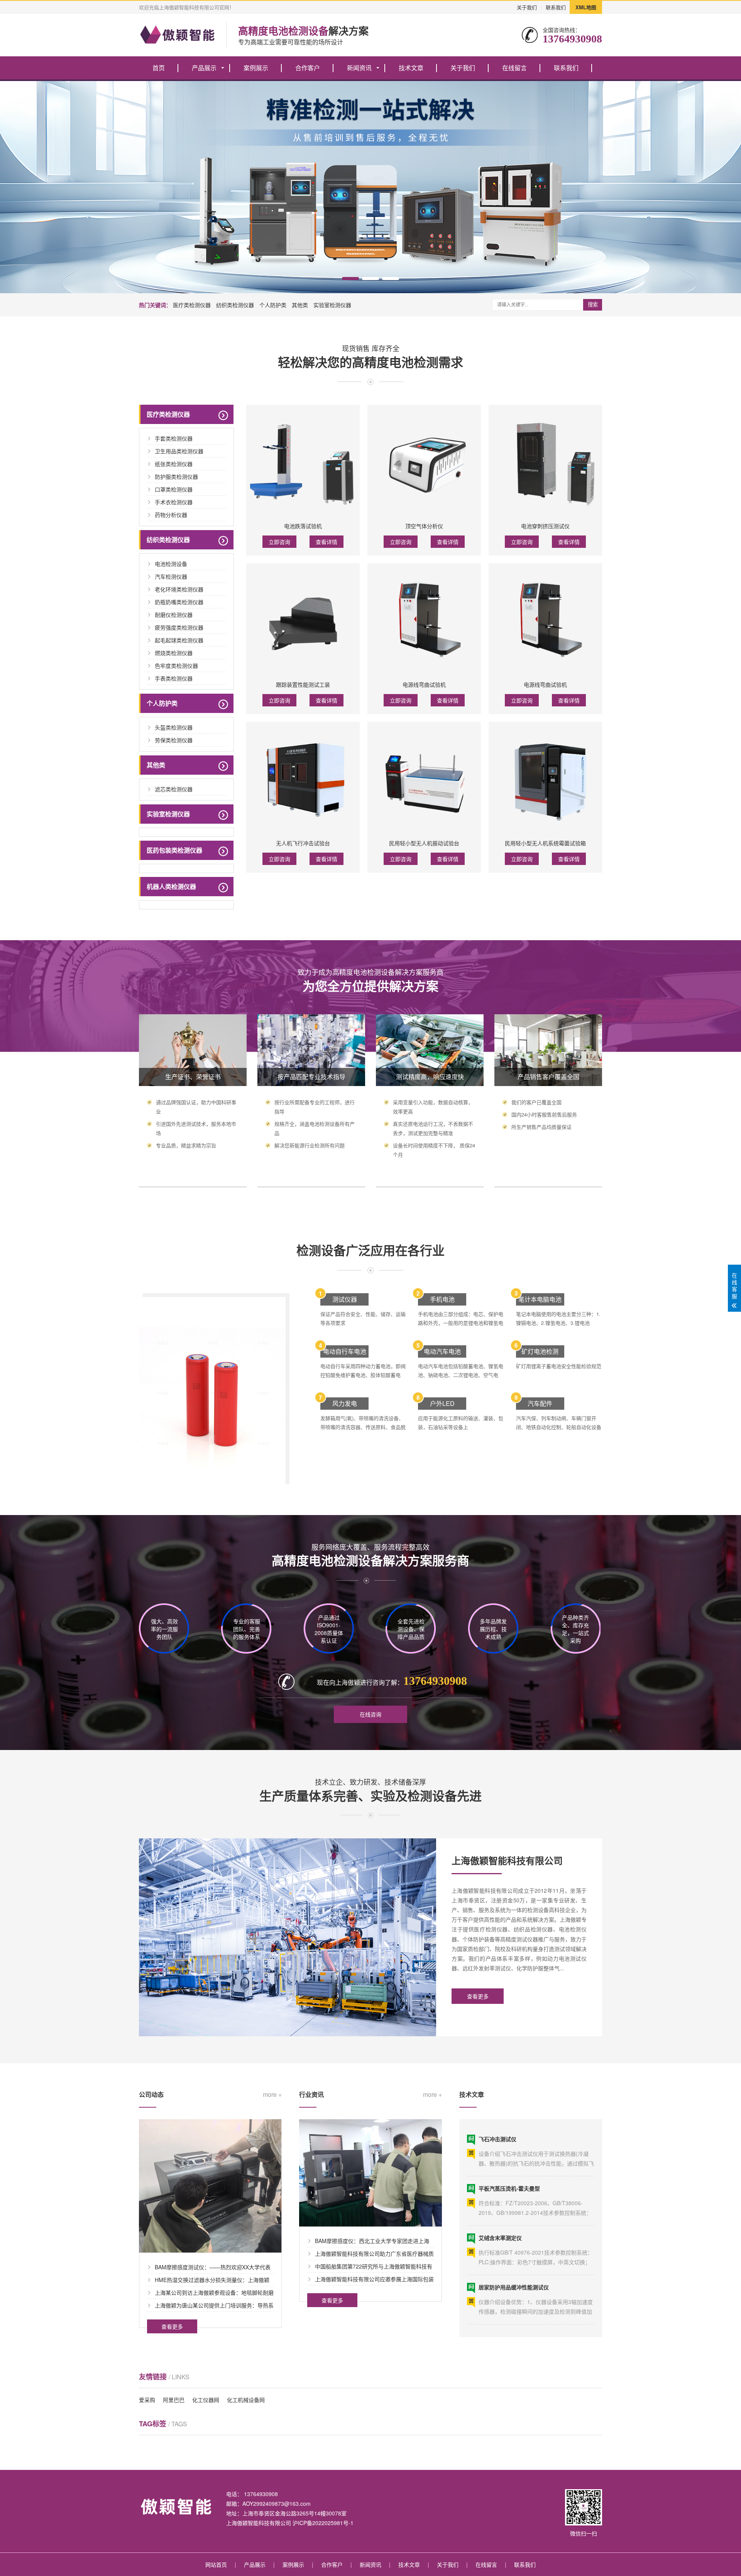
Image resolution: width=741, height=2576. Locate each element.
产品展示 (204, 68)
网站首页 (216, 2564)
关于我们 (527, 7)
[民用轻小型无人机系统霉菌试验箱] (545, 779)
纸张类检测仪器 (174, 464)
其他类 (300, 305)
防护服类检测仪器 (176, 476)
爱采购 (147, 2400)
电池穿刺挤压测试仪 (545, 526)
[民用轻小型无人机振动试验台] (424, 779)
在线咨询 (370, 1714)
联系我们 (556, 7)
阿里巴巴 (174, 2400)
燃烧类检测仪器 (174, 653)
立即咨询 (279, 542)
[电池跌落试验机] (303, 461)
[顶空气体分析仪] (424, 461)
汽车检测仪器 (171, 576)
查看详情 (327, 542)
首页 (159, 68)
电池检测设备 (171, 564)
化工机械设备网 (246, 2400)
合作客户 (308, 68)
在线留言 (514, 68)
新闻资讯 (359, 68)
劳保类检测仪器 (174, 740)
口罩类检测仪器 (174, 489)
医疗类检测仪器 (192, 305)
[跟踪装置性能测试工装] (303, 620)
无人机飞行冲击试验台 (303, 843)
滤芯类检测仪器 (174, 789)
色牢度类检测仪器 (176, 666)
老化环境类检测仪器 (179, 589)
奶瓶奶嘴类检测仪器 (179, 602)
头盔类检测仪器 (174, 727)
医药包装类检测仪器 (174, 850)
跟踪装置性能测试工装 (303, 684)
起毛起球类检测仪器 (179, 640)
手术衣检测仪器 (174, 502)
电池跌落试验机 (303, 526)
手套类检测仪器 (174, 438)
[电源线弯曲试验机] (424, 620)
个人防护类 (273, 305)
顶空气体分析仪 (424, 526)
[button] (350, 279)
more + (272, 2095)
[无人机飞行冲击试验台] (303, 779)
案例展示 (256, 68)
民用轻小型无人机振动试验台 (424, 843)
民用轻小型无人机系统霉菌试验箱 (545, 843)
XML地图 (586, 7)
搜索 (593, 305)
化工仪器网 (206, 2400)
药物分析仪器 (171, 515)
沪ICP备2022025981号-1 (323, 2523)
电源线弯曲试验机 (424, 684)
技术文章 (411, 68)
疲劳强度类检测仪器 (179, 627)
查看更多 (478, 1996)
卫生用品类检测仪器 (179, 451)
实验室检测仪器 (332, 305)
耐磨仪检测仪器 (174, 615)
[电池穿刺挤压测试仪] (545, 461)
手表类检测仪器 (174, 678)
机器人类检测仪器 (171, 886)
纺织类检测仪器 (235, 305)
